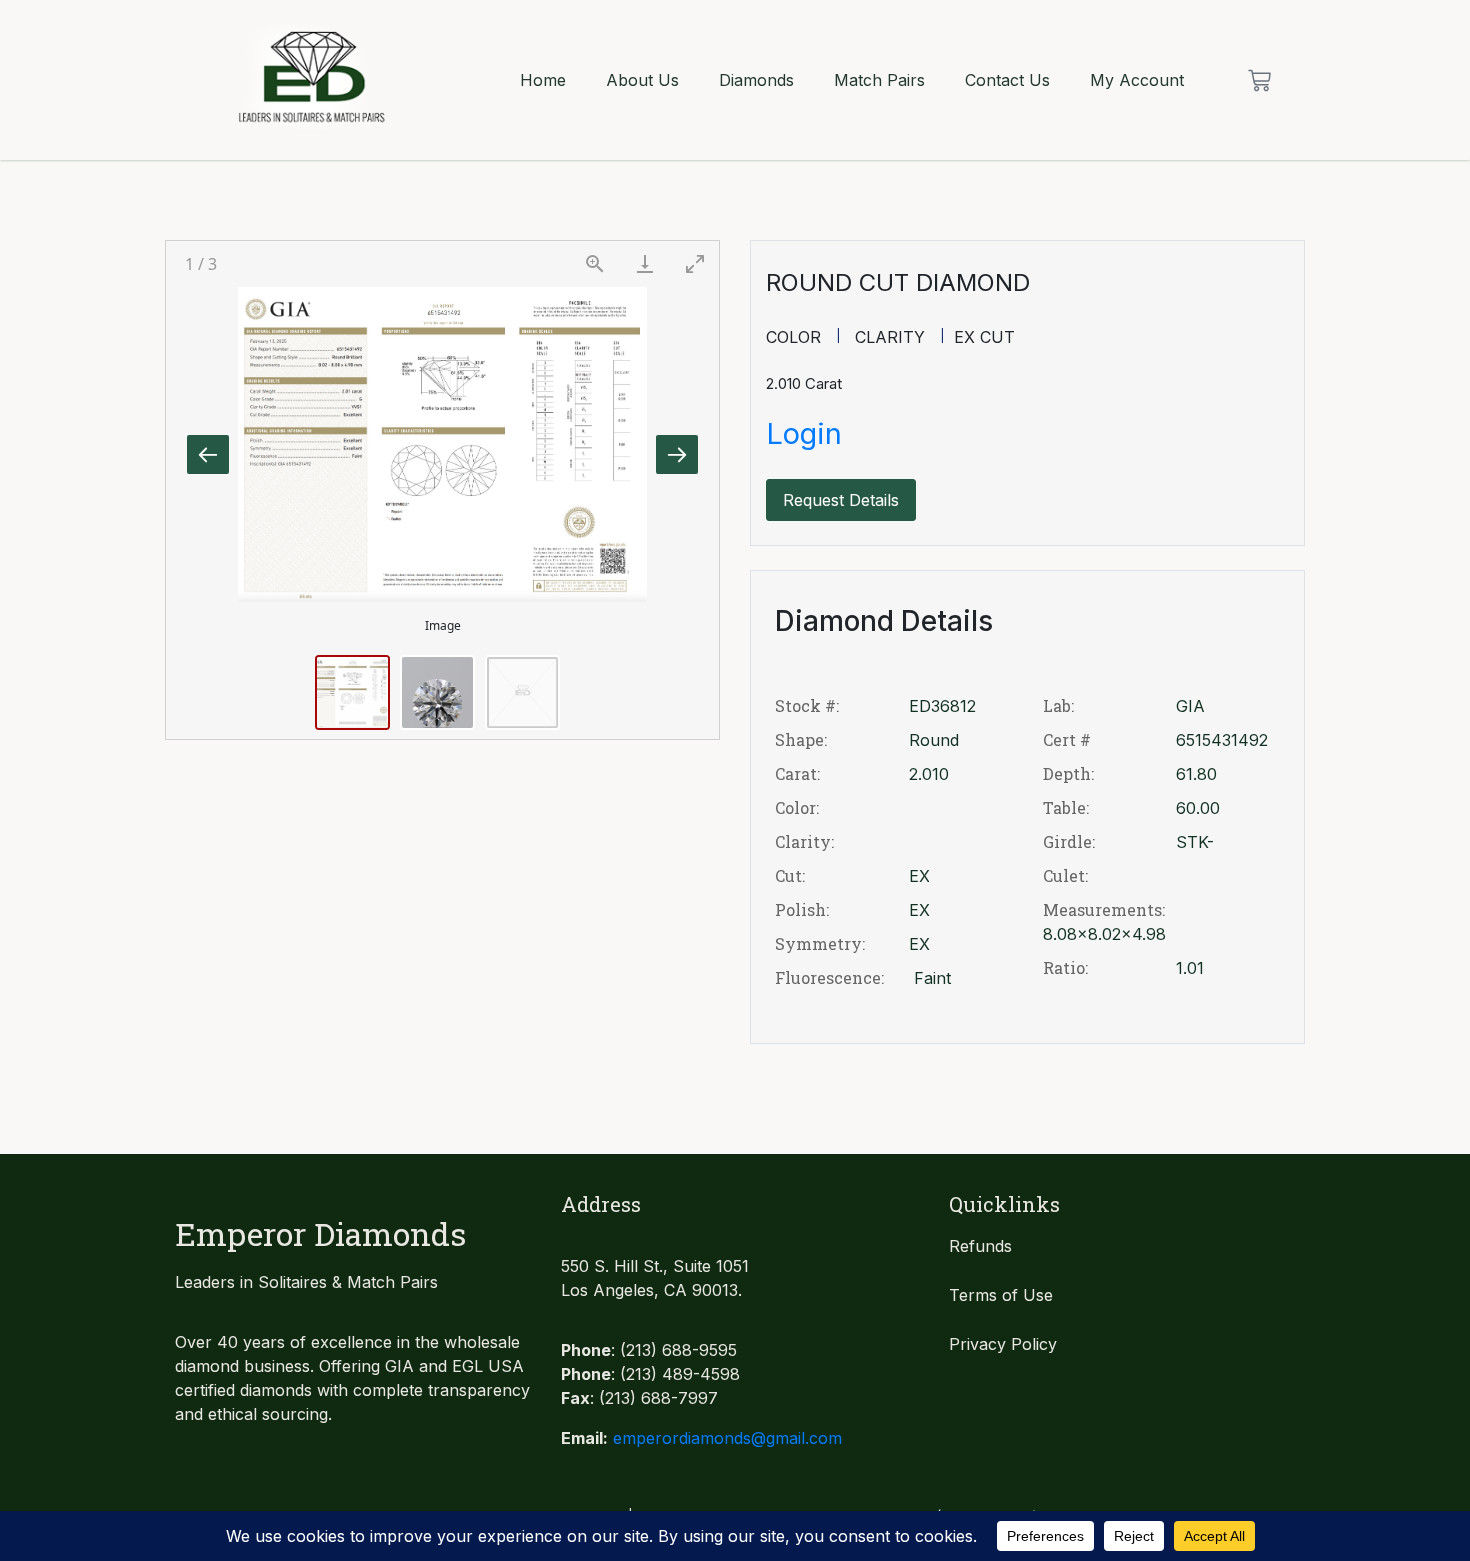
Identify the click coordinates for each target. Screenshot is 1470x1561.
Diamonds (756, 80)
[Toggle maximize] (695, 263)
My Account (1137, 80)
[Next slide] (677, 454)
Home (543, 80)
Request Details (841, 500)
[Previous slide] (208, 454)
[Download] (645, 263)
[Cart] (1259, 80)
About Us (642, 80)
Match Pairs (879, 80)
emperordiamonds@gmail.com (727, 1438)
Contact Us (1007, 80)
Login (804, 433)
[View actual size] (595, 263)
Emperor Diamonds (320, 1233)
